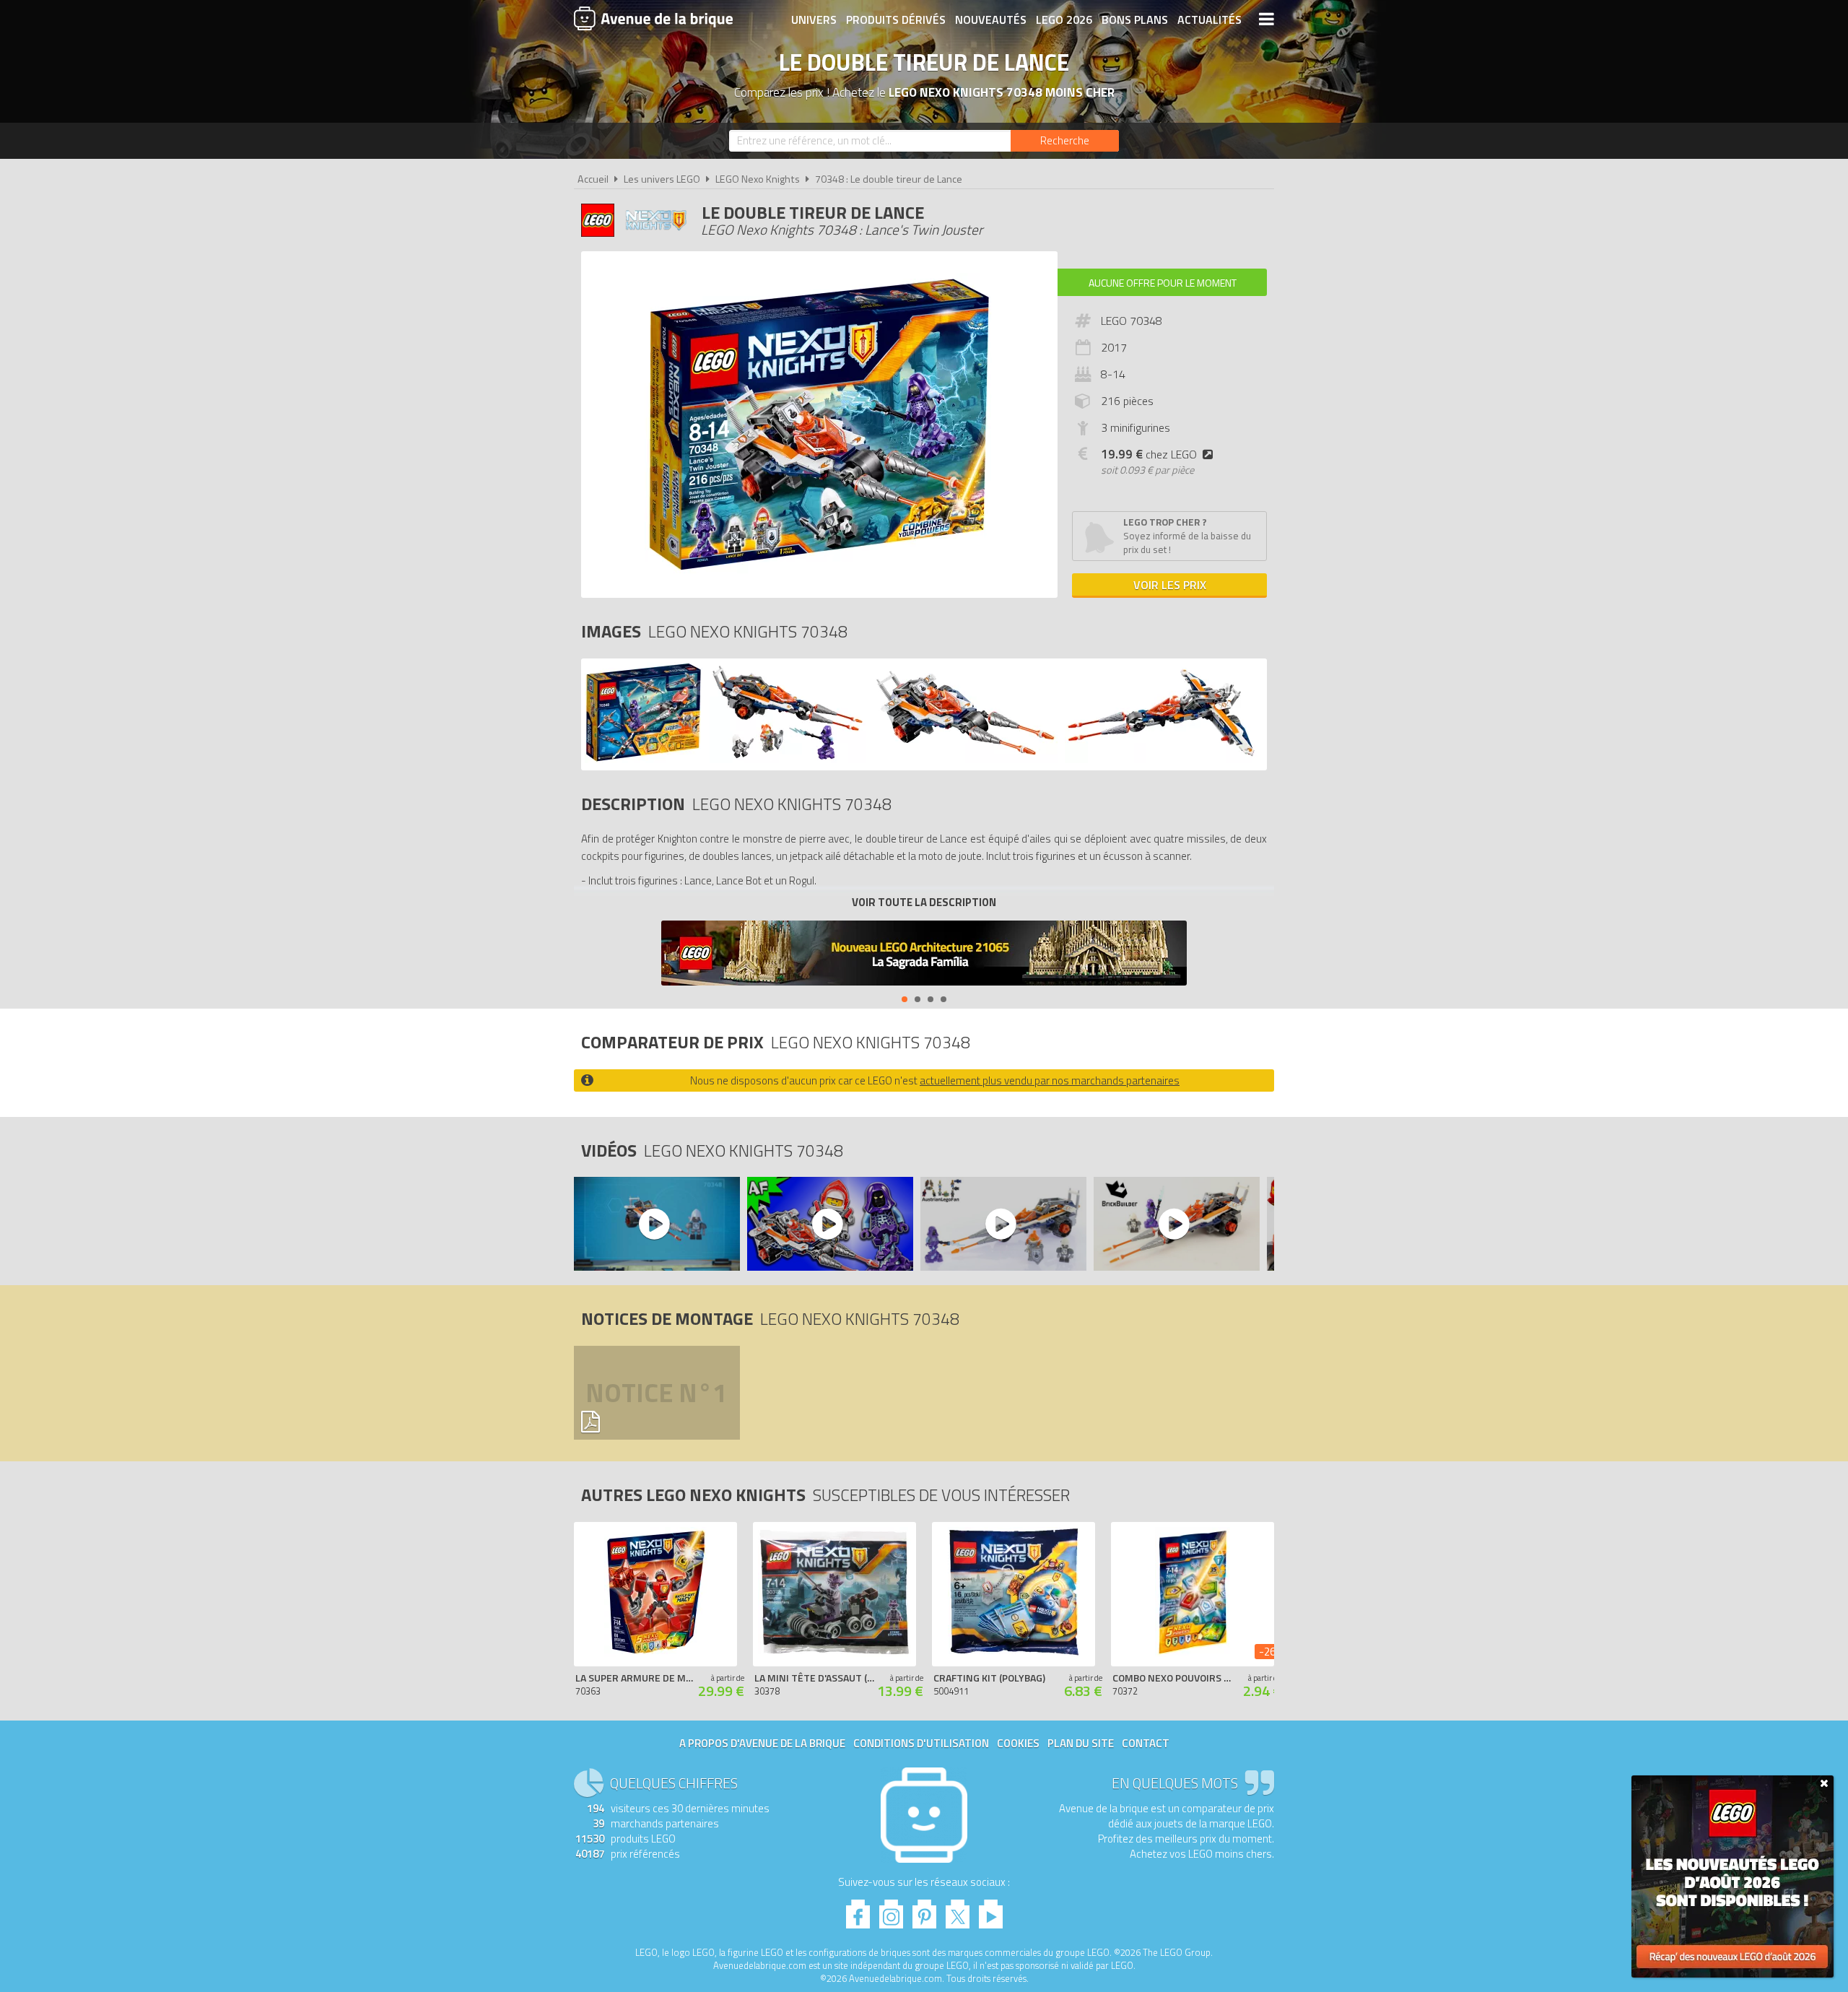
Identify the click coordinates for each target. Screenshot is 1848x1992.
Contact (1146, 1743)
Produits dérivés (896, 19)
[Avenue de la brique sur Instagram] (891, 1910)
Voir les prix (1170, 585)
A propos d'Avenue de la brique (762, 1743)
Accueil (593, 179)
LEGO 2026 (1064, 19)
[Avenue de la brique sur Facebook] (858, 1910)
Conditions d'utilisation (921, 1743)
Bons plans (1135, 19)
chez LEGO (1149, 454)
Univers (814, 19)
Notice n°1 (656, 1392)
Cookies (1018, 1743)
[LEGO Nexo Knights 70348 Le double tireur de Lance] (644, 759)
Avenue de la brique (653, 18)
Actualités (1210, 19)
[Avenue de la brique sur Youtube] (991, 1910)
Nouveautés (991, 19)
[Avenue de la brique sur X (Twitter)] (958, 1910)
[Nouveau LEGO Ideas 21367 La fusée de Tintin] (924, 955)
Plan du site (1081, 1743)
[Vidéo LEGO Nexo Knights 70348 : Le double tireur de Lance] (656, 1224)
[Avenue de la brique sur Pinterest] (924, 1910)
